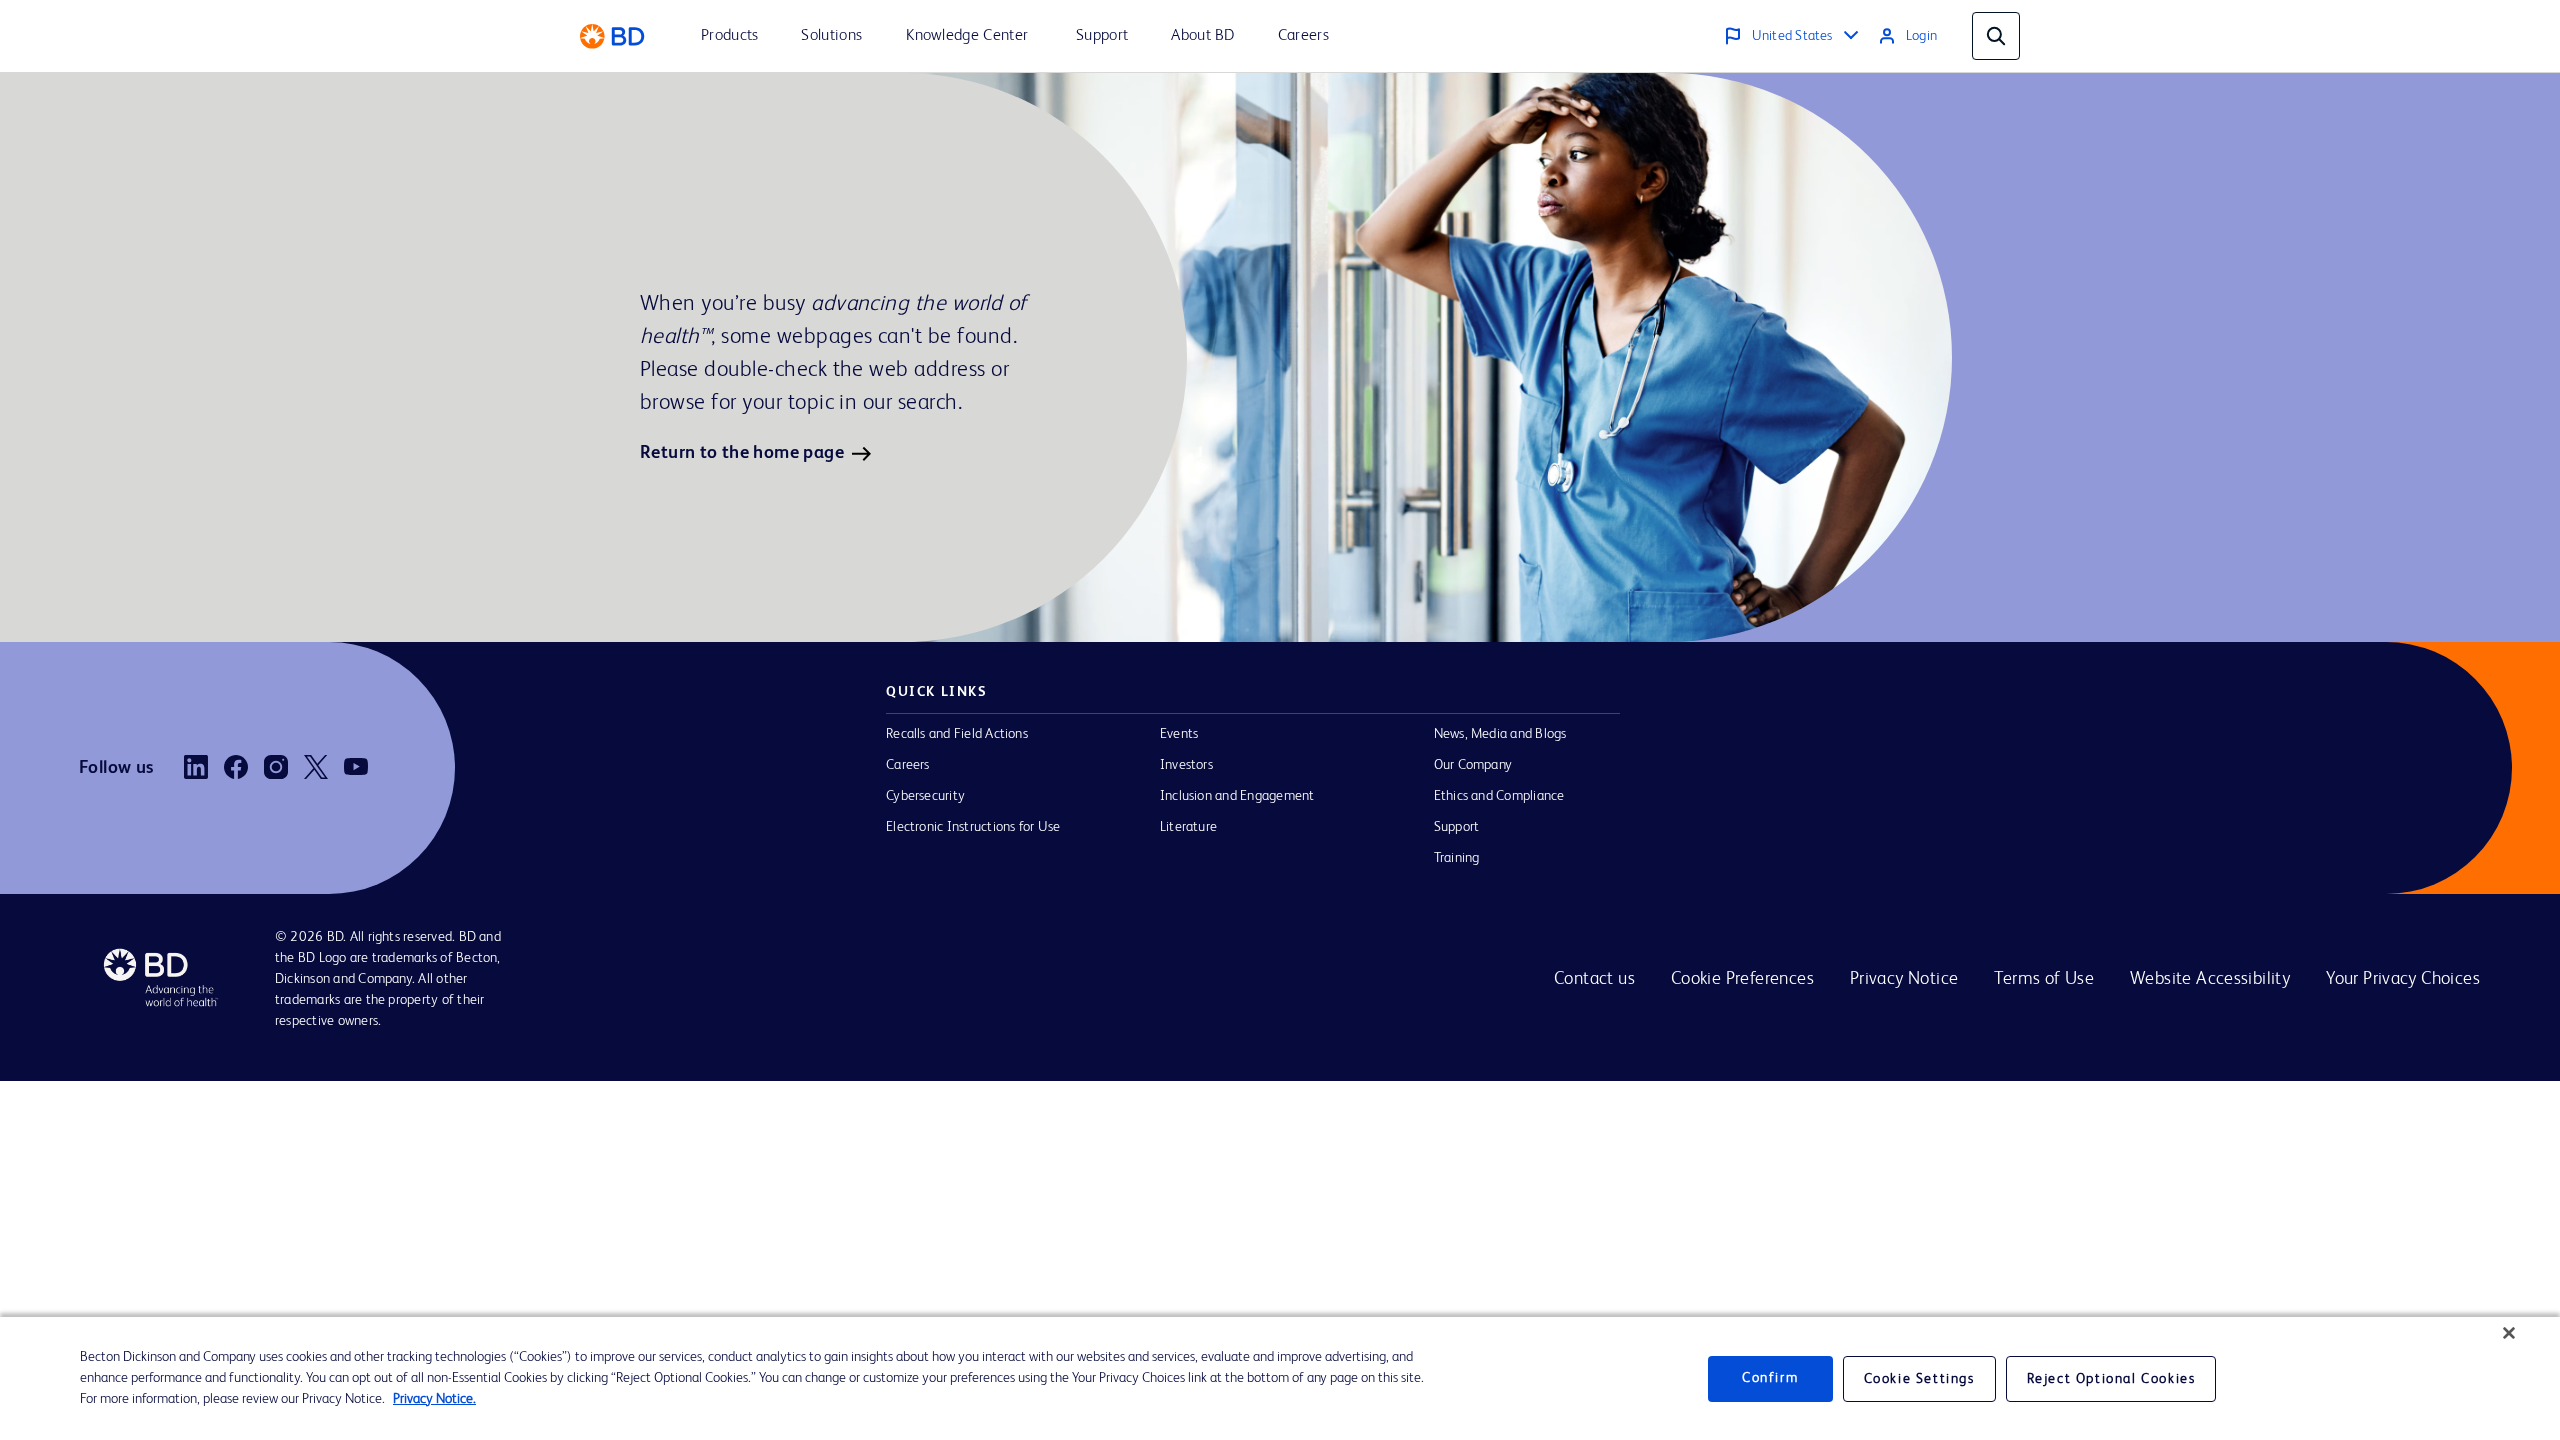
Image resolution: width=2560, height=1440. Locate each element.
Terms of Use (2044, 979)
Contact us (1594, 979)
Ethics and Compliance (1499, 796)
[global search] (1996, 36)
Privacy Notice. (434, 1399)
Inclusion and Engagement (1237, 796)
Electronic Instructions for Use (973, 827)
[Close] (2509, 1333)
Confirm (1770, 1378)
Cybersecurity (925, 796)
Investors (1186, 765)
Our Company (1473, 765)
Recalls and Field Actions (957, 734)
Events (1179, 734)
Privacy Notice (1904, 979)
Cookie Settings (1919, 1379)
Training (1457, 858)
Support (1457, 827)
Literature (1188, 827)
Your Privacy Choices (2403, 979)
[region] (1280, 1378)
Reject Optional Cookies (2111, 1379)
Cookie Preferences (1742, 979)
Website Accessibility (2210, 979)
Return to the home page (742, 453)
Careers (908, 765)
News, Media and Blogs (1500, 734)
